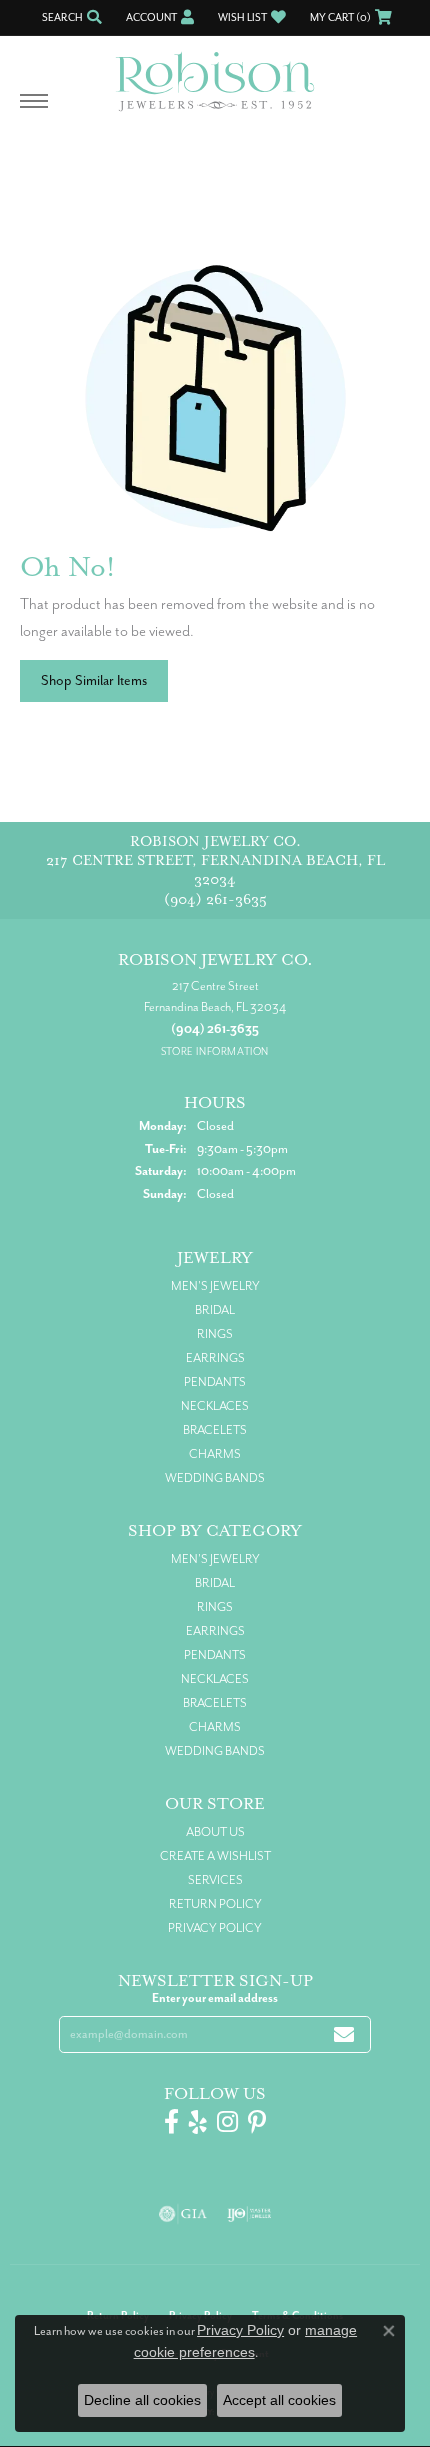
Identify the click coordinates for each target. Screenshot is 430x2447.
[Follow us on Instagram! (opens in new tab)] (227, 2122)
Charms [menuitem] (215, 1454)
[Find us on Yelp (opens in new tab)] (198, 2122)
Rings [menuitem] (215, 1334)
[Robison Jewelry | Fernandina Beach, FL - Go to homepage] (215, 74)
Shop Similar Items (94, 680)
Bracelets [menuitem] (215, 1430)
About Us (215, 1832)
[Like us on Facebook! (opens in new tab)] (171, 2122)
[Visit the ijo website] (249, 2214)
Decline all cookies (142, 2400)
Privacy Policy (215, 1928)
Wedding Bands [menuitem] (215, 1478)
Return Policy (215, 1904)
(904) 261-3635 (215, 899)
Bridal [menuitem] (215, 1310)
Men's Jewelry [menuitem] (215, 1286)
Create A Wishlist (215, 1856)
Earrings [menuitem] (215, 1358)
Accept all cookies (279, 2400)
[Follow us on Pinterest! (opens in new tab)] (257, 2122)
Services (215, 1880)
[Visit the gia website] (183, 2214)
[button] (70, 17)
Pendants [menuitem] (215, 1382)
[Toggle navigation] (34, 111)
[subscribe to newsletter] (344, 2034)
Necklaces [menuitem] (215, 1406)
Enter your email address (215, 1998)
